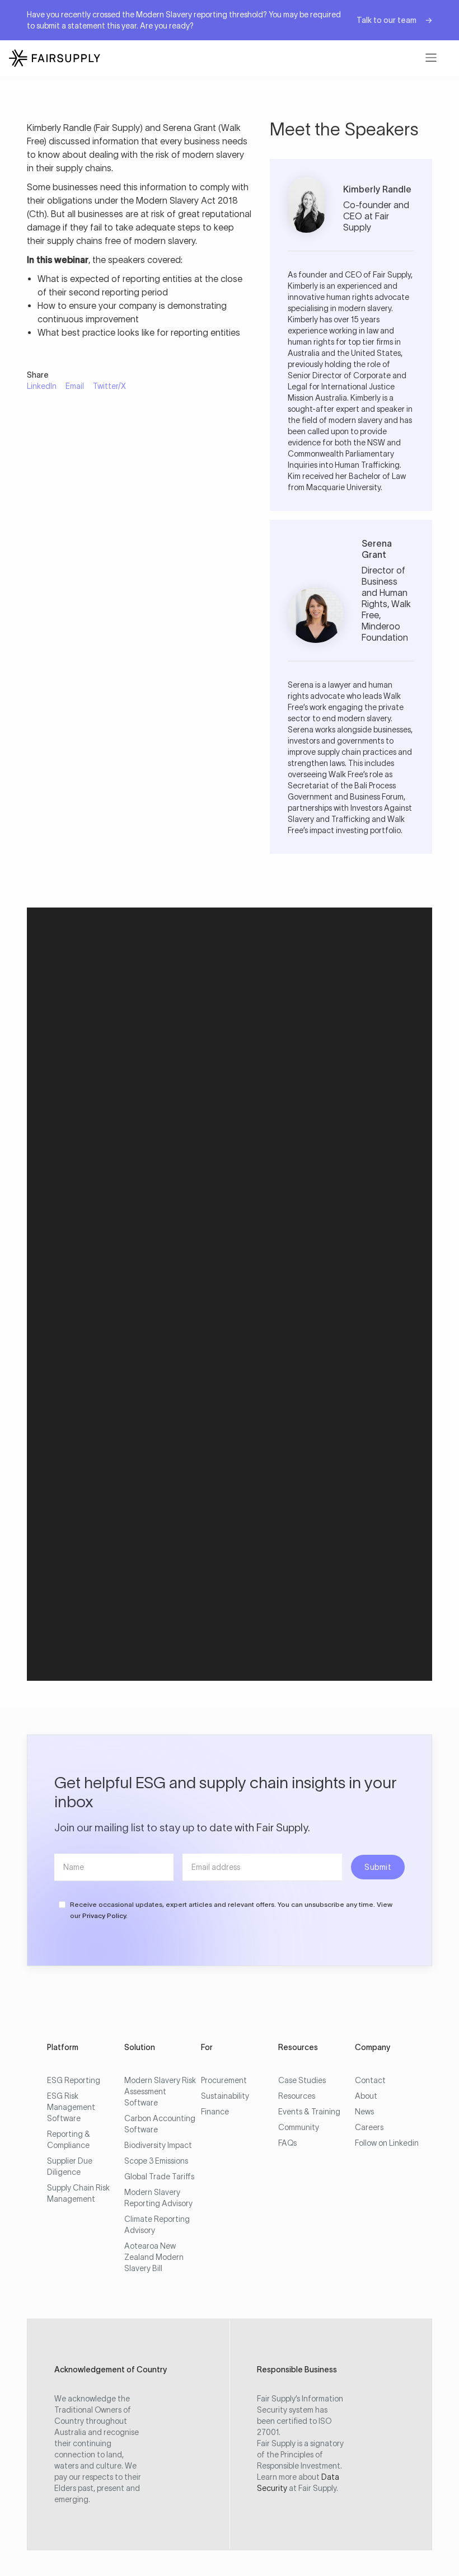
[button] (431, 58)
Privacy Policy (104, 1915)
